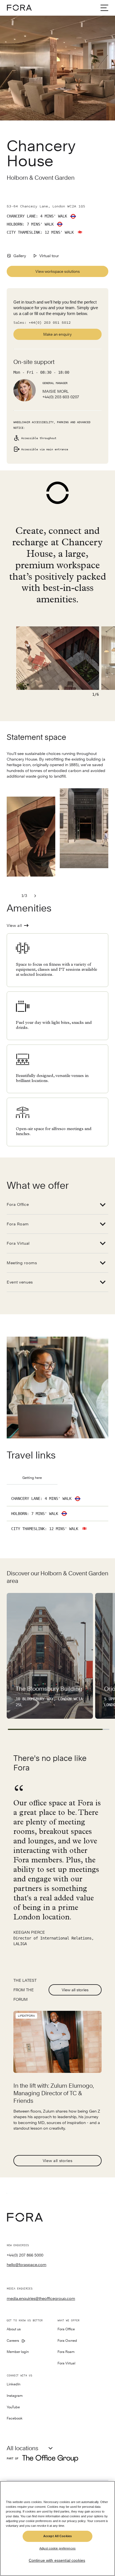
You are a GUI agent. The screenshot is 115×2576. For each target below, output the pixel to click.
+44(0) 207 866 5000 (25, 2255)
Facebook (15, 2418)
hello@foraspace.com (27, 2265)
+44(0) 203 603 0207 (61, 397)
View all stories (75, 1990)
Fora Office (18, 1204)
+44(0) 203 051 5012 (50, 323)
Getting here (32, 1478)
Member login (18, 2352)
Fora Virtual (18, 1243)
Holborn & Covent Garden (41, 178)
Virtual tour (49, 256)
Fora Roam (18, 1224)
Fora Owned (67, 2341)
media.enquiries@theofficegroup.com (41, 2298)
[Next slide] (35, 896)
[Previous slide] (13, 896)
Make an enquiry (57, 334)
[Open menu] (104, 8)
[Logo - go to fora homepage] (19, 8)
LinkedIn (14, 2384)
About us (14, 2329)
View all (14, 925)
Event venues (20, 1282)
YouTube (13, 2407)
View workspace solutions (58, 271)
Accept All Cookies (57, 2536)
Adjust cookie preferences (57, 2548)
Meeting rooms (22, 1263)
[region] (57, 2528)
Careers (13, 2341)
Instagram (15, 2396)
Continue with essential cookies (57, 2560)
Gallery (20, 256)
